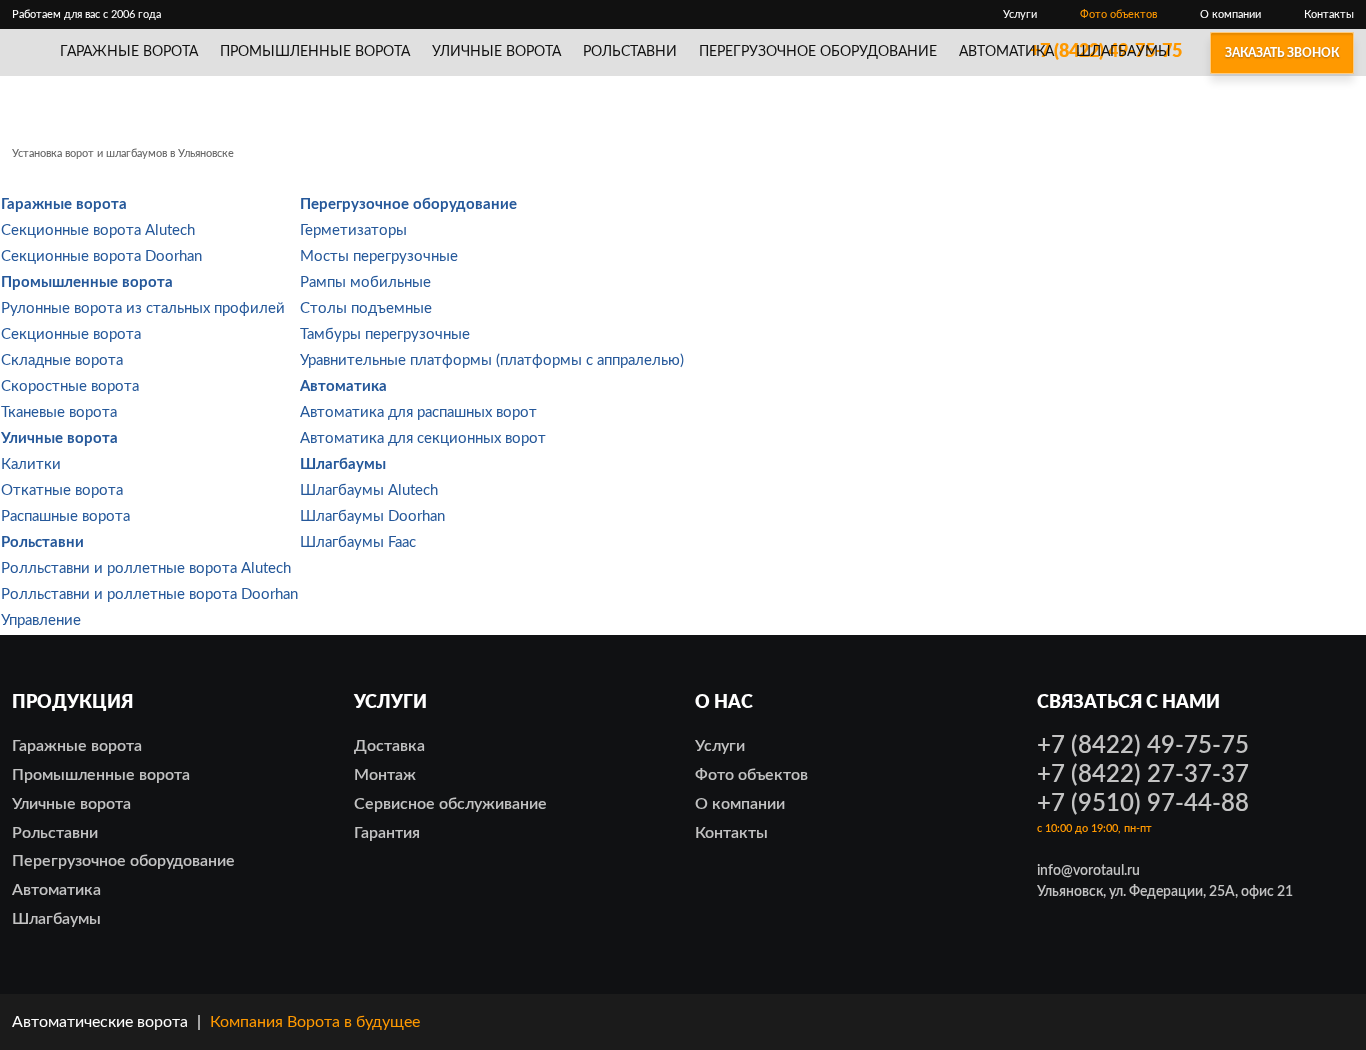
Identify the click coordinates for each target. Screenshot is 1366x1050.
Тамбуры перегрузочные (385, 334)
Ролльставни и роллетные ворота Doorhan (149, 594)
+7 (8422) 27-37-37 (1143, 775)
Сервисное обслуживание (450, 804)
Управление (41, 620)
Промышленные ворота (315, 52)
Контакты (1329, 14)
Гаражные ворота (129, 52)
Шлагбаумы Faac (358, 542)
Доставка (389, 746)
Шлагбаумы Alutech (369, 490)
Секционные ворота (71, 334)
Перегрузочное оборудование (818, 52)
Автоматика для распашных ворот (418, 412)
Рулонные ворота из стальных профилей (143, 308)
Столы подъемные (366, 308)
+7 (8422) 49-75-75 (1143, 746)
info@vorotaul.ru (1088, 871)
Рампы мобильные (365, 282)
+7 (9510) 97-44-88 (1143, 804)
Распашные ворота (65, 516)
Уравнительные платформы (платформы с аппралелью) (492, 360)
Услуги (1020, 14)
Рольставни (630, 52)
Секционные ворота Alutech (98, 230)
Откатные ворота (62, 490)
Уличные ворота (496, 52)
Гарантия (387, 833)
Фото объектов (1118, 14)
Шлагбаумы (1123, 52)
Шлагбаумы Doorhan (372, 516)
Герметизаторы (353, 230)
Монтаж (385, 775)
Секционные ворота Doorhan (101, 256)
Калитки (31, 464)
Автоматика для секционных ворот (423, 438)
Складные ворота (62, 360)
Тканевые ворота (59, 412)
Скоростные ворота (70, 386)
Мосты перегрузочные (379, 256)
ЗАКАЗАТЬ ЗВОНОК (1282, 53)
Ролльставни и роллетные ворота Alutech (146, 568)
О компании (1230, 14)
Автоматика (1006, 52)
